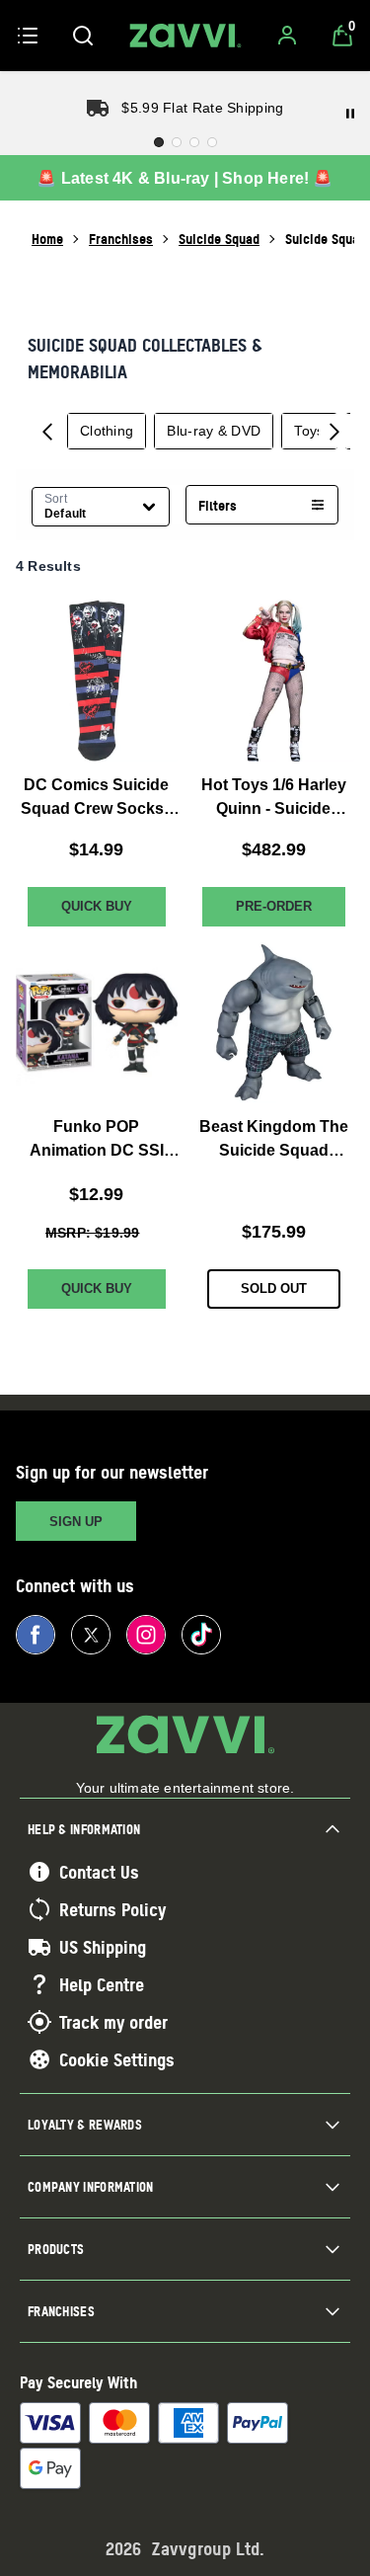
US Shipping (103, 1947)
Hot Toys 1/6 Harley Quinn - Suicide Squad (274, 798)
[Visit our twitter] (91, 1635)
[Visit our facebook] (36, 1635)
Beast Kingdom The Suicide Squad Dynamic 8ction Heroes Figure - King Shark (274, 1140)
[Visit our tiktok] (201, 1635)
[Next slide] (334, 431)
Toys (309, 431)
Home (47, 239)
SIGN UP (76, 1522)
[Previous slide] (47, 431)
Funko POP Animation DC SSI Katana (97, 1140)
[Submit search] (83, 36)
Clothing (107, 431)
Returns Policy (112, 1909)
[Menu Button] (28, 36)
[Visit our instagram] (146, 1635)
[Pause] (350, 114)
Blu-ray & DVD (214, 431)
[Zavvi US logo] (185, 36)
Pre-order (274, 905)
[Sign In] (287, 36)
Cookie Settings (117, 2059)
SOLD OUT (274, 1288)
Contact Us (99, 1872)
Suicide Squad (219, 239)
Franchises (121, 239)
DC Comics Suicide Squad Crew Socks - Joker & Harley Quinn (97, 798)
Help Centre (102, 1984)
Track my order (113, 2022)
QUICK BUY (97, 905)
